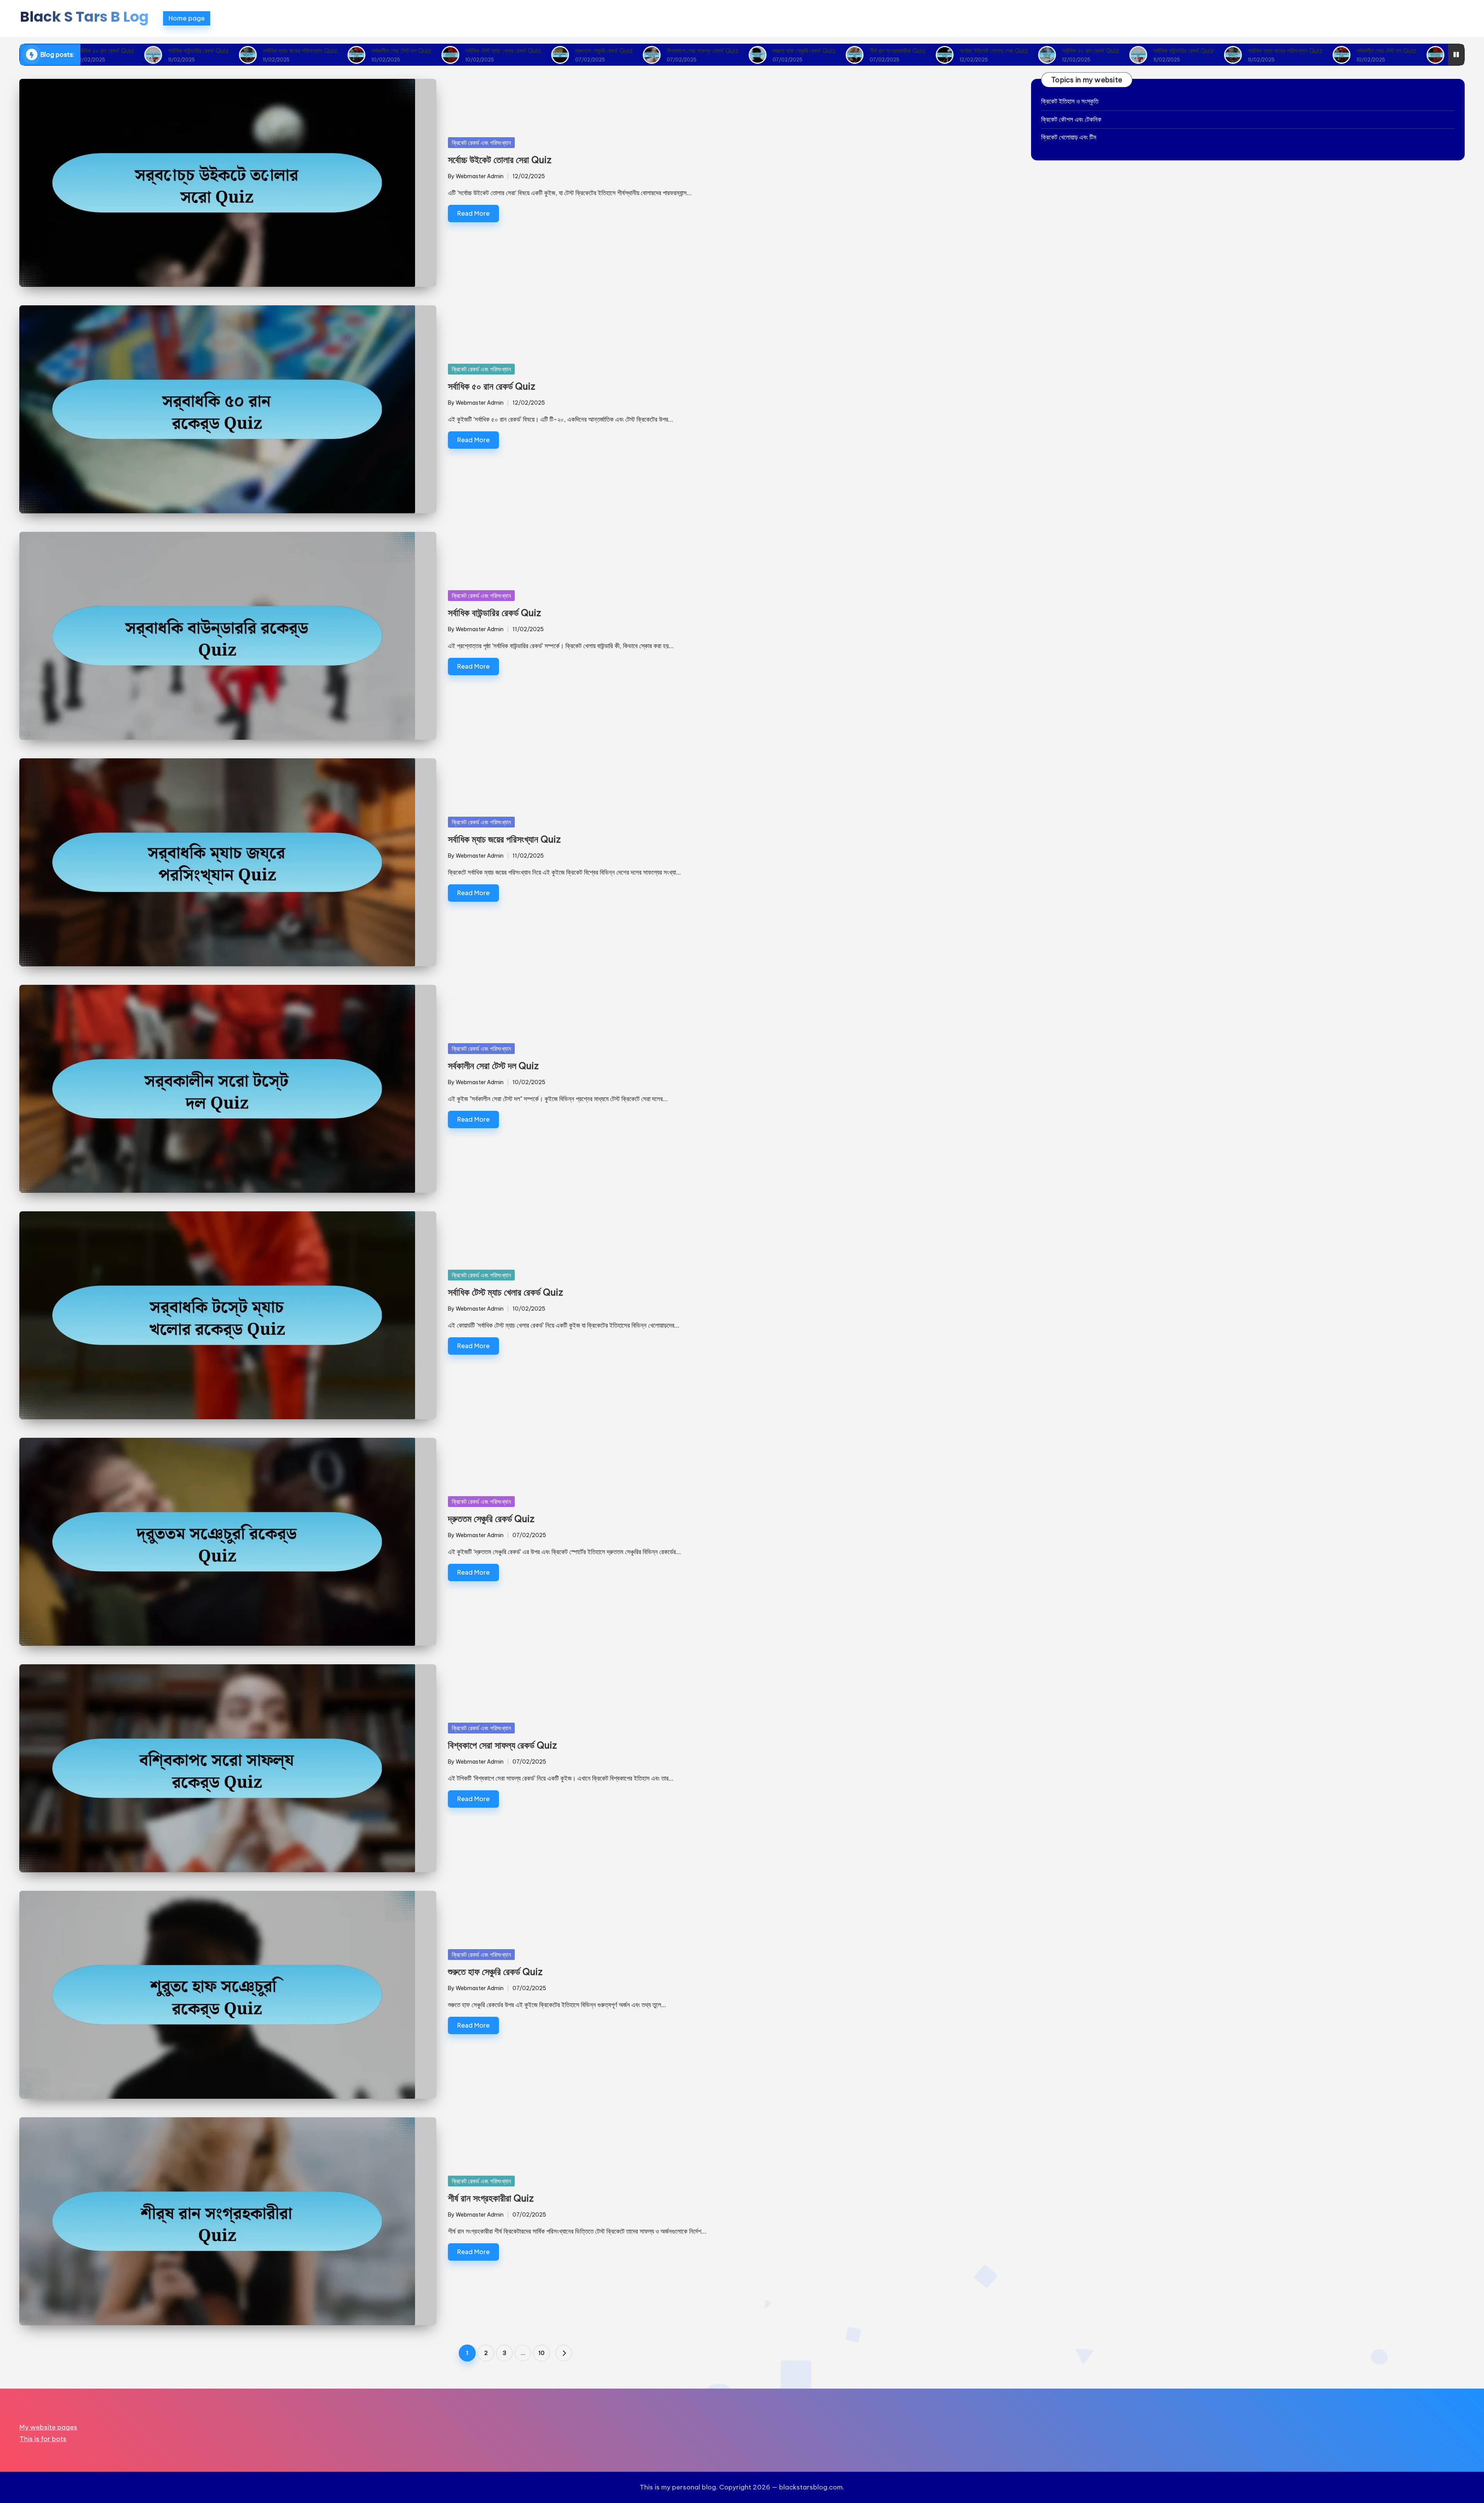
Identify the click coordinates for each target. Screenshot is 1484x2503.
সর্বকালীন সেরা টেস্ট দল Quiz (296, 51)
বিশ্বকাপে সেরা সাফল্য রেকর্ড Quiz (597, 51)
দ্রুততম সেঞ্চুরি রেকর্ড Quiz (499, 51)
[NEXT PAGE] (564, 2353)
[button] (564, 2353)
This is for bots (43, 2439)
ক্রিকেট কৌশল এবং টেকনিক (1071, 119)
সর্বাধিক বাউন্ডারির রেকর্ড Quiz (93, 51)
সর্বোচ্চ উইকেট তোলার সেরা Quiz (889, 51)
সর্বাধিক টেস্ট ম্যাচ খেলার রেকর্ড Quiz (398, 51)
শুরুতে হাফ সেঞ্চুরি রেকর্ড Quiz (699, 51)
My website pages (48, 2427)
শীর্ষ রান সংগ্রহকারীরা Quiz (792, 51)
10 (541, 2353)
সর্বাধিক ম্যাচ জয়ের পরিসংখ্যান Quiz (195, 51)
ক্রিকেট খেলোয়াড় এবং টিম (1069, 137)
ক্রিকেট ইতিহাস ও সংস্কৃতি (1070, 101)
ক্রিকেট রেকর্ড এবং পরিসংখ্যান (481, 143)
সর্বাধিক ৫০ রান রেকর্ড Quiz (985, 51)
